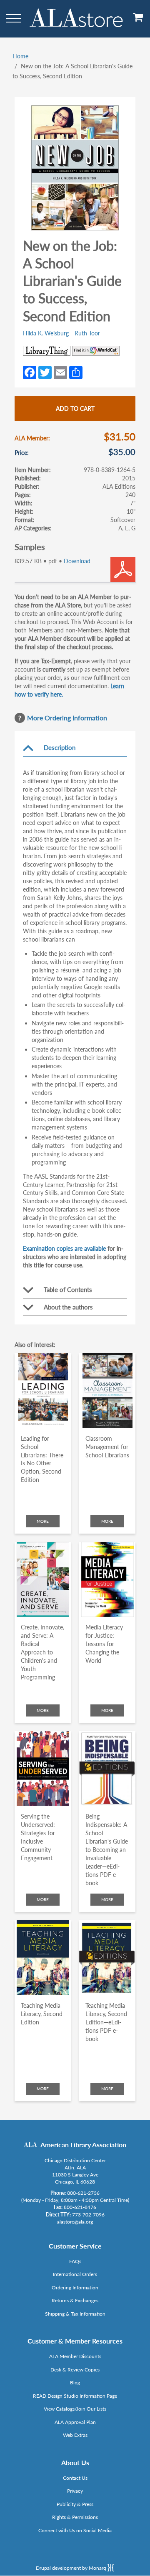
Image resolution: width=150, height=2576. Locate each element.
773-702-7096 (88, 2215)
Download (77, 561)
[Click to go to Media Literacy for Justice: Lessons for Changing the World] (107, 1579)
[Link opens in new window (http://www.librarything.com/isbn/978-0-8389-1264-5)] (47, 351)
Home (20, 56)
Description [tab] (60, 747)
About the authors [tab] (68, 1307)
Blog (75, 2382)
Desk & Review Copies (75, 2370)
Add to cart (75, 409)
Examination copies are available (64, 1248)
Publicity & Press (75, 2504)
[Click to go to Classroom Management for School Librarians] (107, 1391)
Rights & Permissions (75, 2517)
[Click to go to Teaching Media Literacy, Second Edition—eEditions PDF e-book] (107, 1958)
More (43, 1521)
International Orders (75, 2274)
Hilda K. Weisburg (46, 333)
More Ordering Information (67, 718)
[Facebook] (30, 372)
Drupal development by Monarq (72, 2568)
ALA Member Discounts (75, 2356)
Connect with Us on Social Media (75, 2530)
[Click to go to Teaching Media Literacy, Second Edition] (43, 1958)
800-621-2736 (83, 2193)
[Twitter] (45, 372)
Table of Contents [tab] (68, 1289)
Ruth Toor (87, 333)
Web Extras (75, 2435)
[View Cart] (138, 20)
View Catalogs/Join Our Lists (75, 2409)
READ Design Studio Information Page (75, 2396)
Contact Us (75, 2478)
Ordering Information (75, 2287)
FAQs (75, 2261)
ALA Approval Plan (75, 2422)
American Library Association (83, 2145)
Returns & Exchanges (75, 2300)
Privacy (75, 2491)
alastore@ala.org (75, 2222)
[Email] (60, 372)
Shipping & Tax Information (75, 2314)
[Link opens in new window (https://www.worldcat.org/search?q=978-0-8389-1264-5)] (96, 351)
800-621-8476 (80, 2207)
